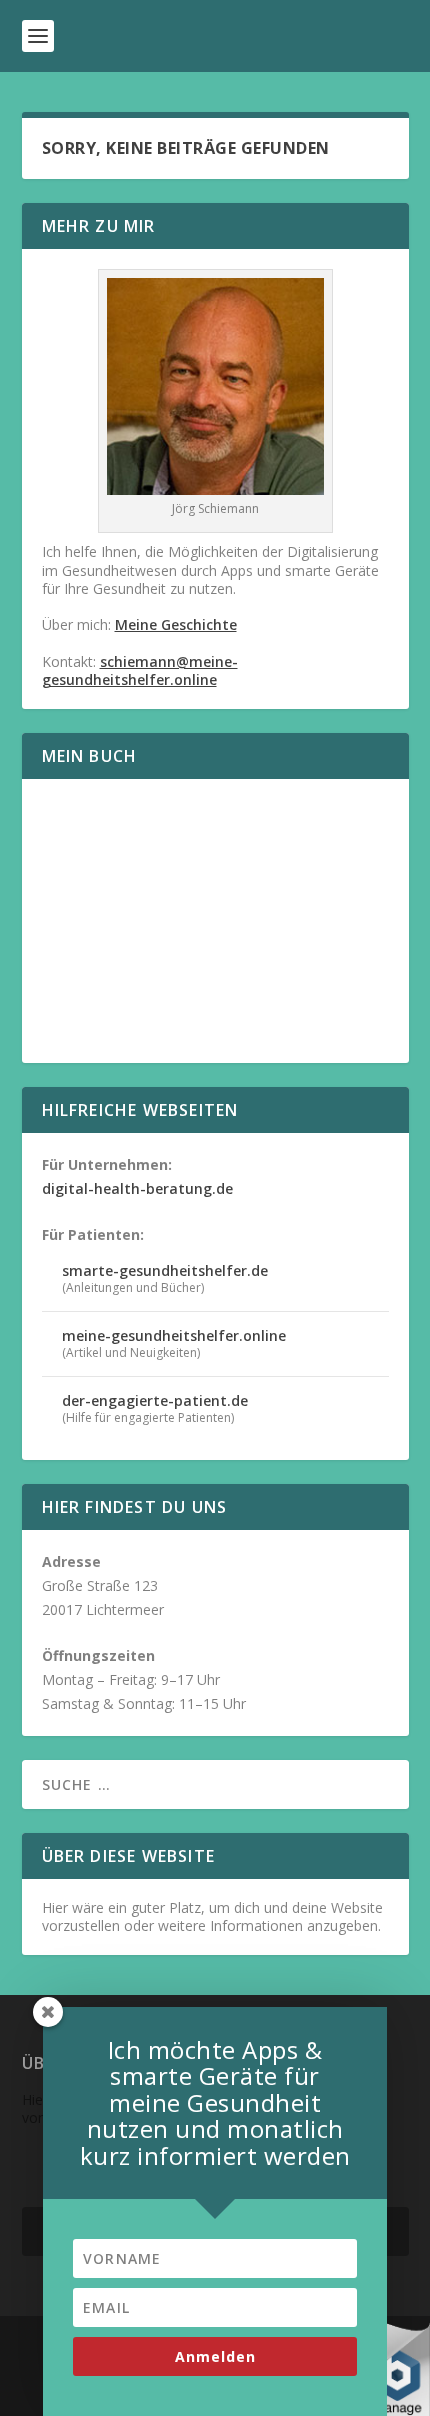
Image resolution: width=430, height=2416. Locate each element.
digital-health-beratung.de (137, 1188)
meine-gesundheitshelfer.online (174, 1335)
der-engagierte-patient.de (155, 1400)
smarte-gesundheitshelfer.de (165, 1270)
